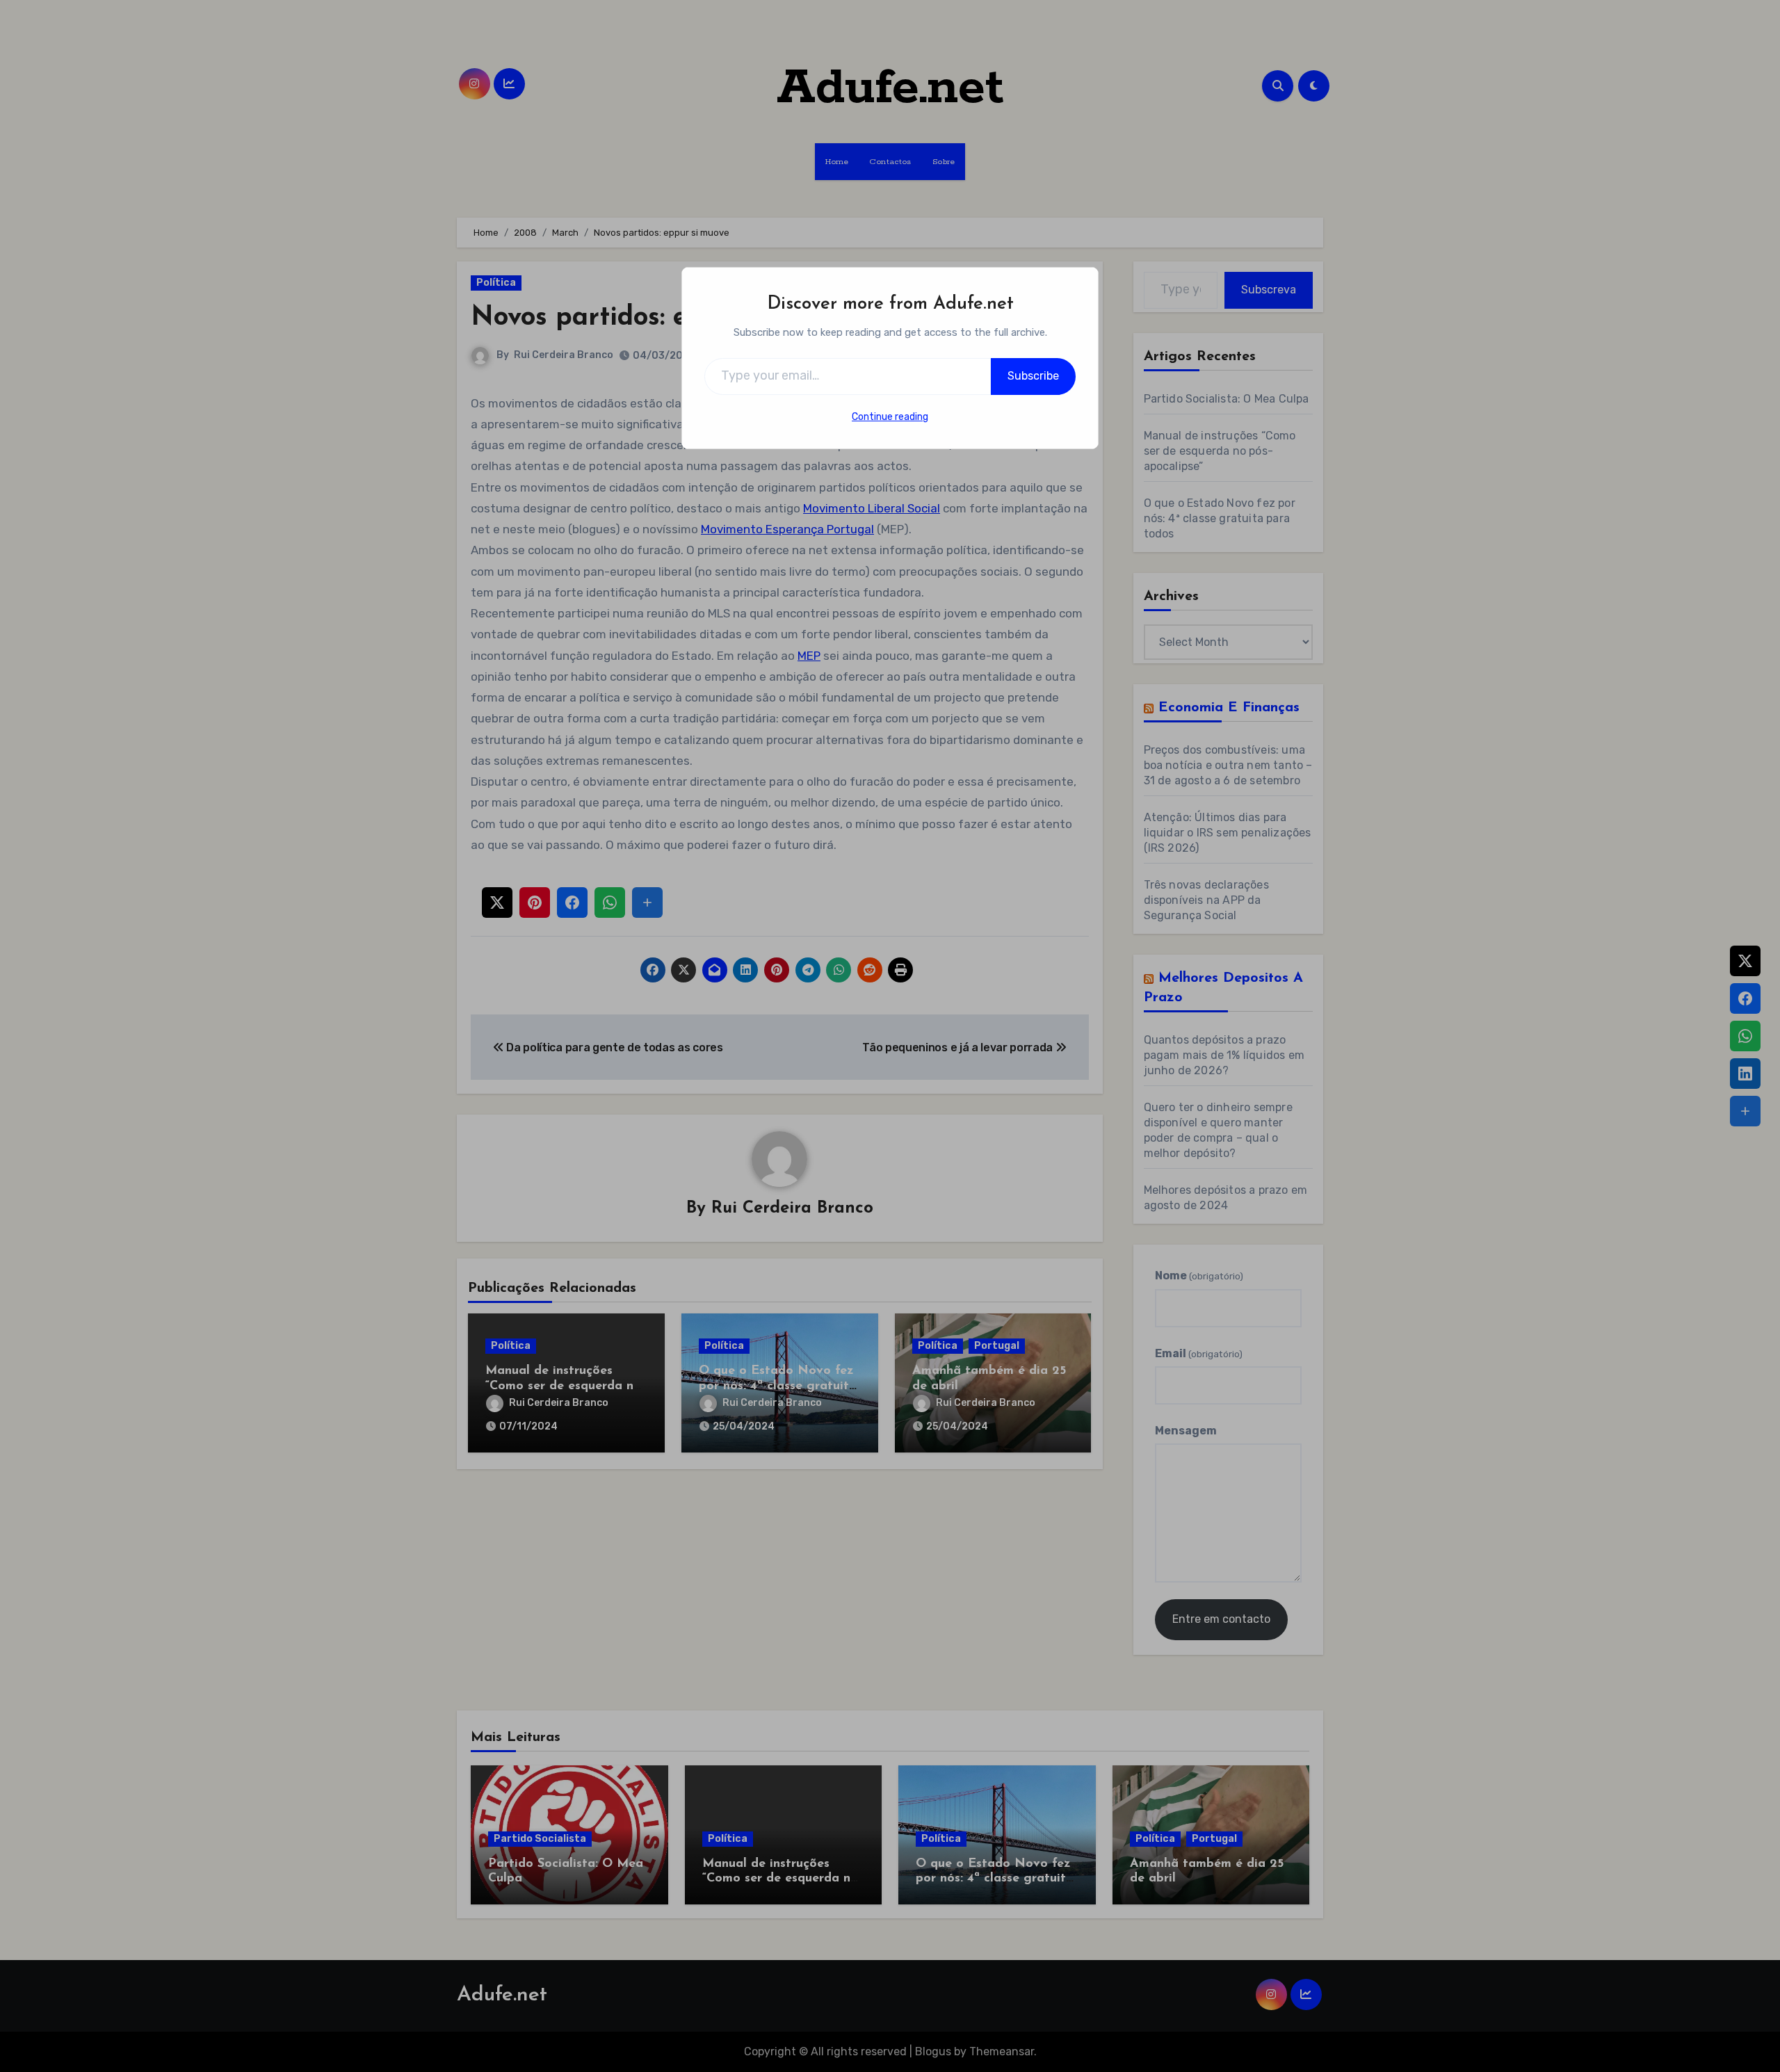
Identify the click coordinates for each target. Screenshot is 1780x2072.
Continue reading (890, 417)
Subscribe (1033, 376)
